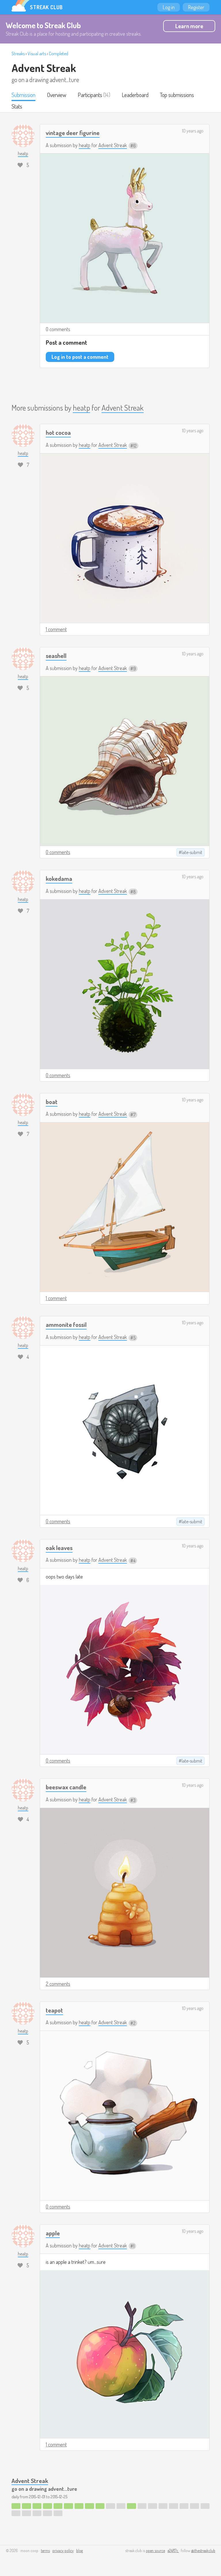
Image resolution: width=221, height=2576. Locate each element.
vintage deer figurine (73, 133)
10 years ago (193, 131)
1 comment (56, 629)
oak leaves (59, 1548)
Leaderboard (135, 95)
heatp (85, 145)
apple (53, 2233)
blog (80, 2551)
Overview (57, 95)
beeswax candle (66, 1787)
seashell (56, 656)
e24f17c (173, 2551)
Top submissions (177, 95)
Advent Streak (44, 68)
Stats (17, 106)
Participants (90, 95)
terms (45, 2551)
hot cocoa (58, 432)
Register (196, 7)
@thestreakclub (203, 2551)
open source (155, 2551)
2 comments (58, 1984)
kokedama (59, 878)
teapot (54, 2010)
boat (52, 1102)
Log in (169, 7)
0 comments (58, 329)
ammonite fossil (66, 1324)
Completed (59, 54)
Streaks (18, 54)
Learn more (189, 26)
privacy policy (63, 2551)
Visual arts (37, 54)
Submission (23, 95)
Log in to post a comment (80, 357)
